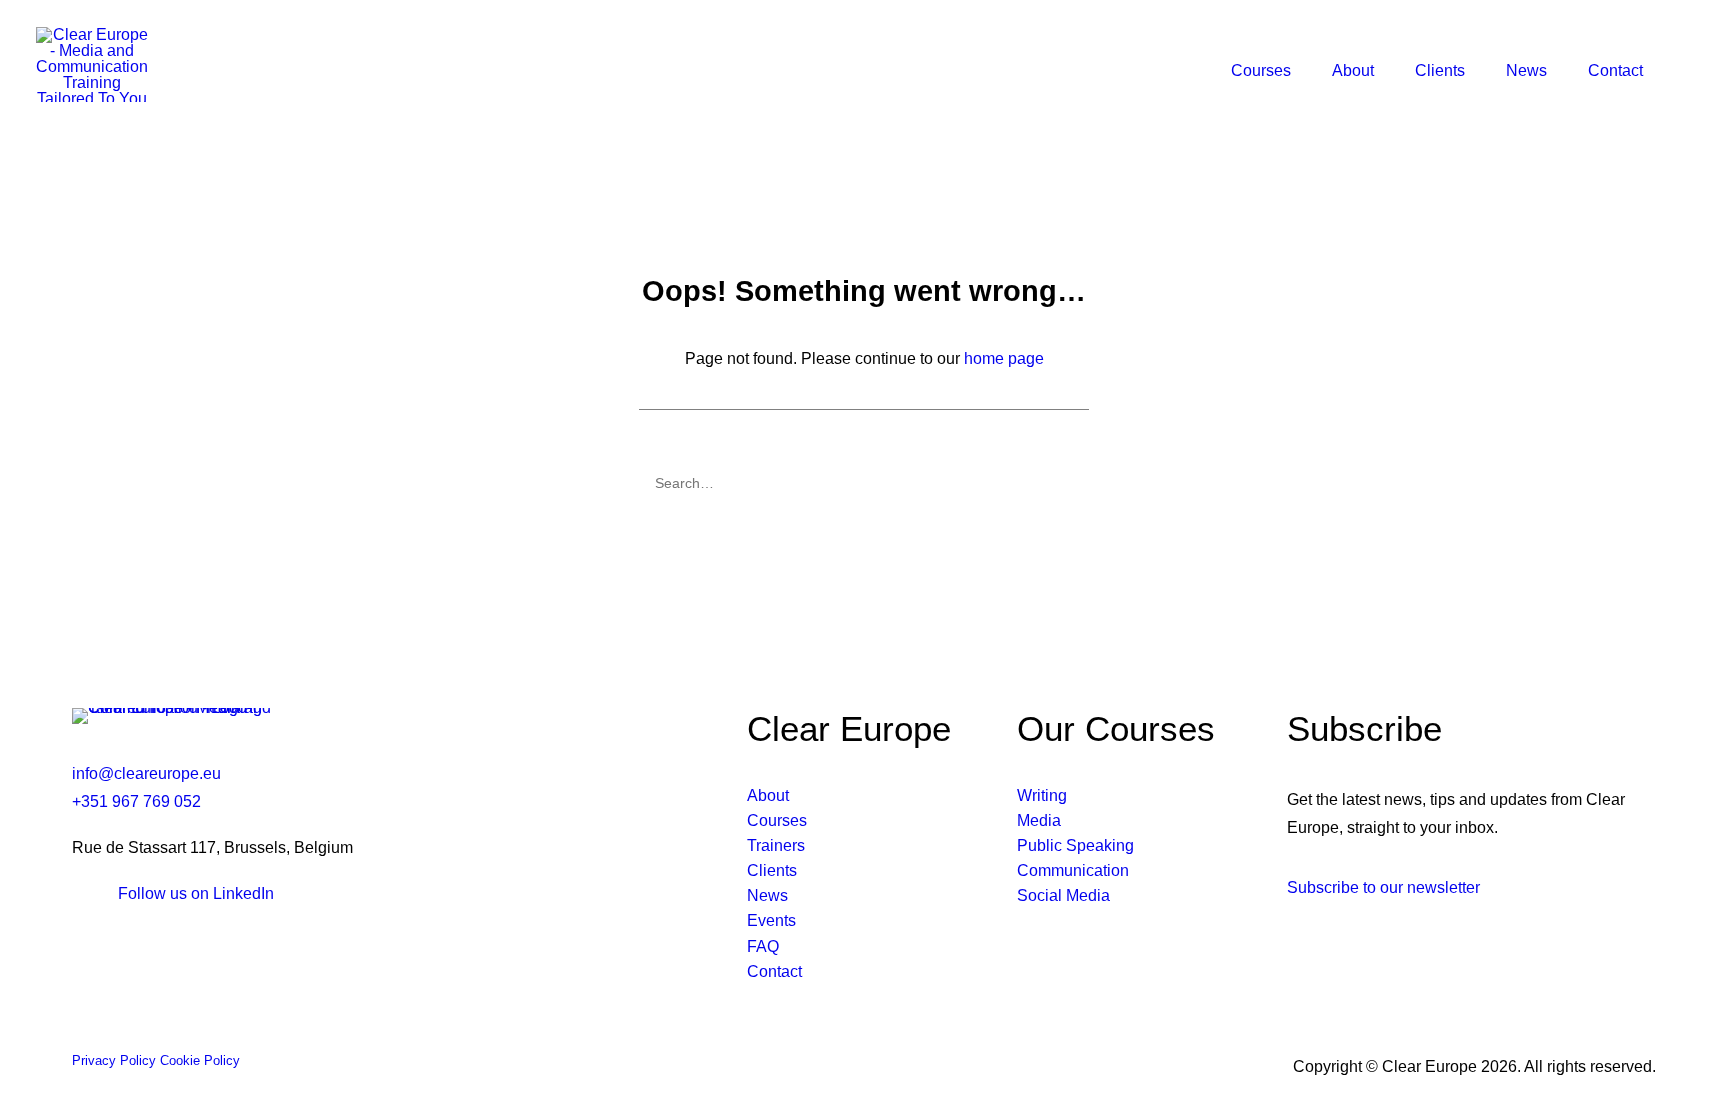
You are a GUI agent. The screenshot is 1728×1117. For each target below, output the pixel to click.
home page (1004, 358)
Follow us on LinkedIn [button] (196, 893)
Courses (1261, 70)
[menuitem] (1265, 71)
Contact (1615, 70)
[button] (1674, 71)
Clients (1440, 70)
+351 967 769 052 (136, 801)
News (1526, 70)
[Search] (864, 483)
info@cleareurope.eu (146, 773)
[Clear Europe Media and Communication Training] (172, 716)
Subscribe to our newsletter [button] (1383, 887)
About (1353, 70)
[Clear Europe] (92, 64)
